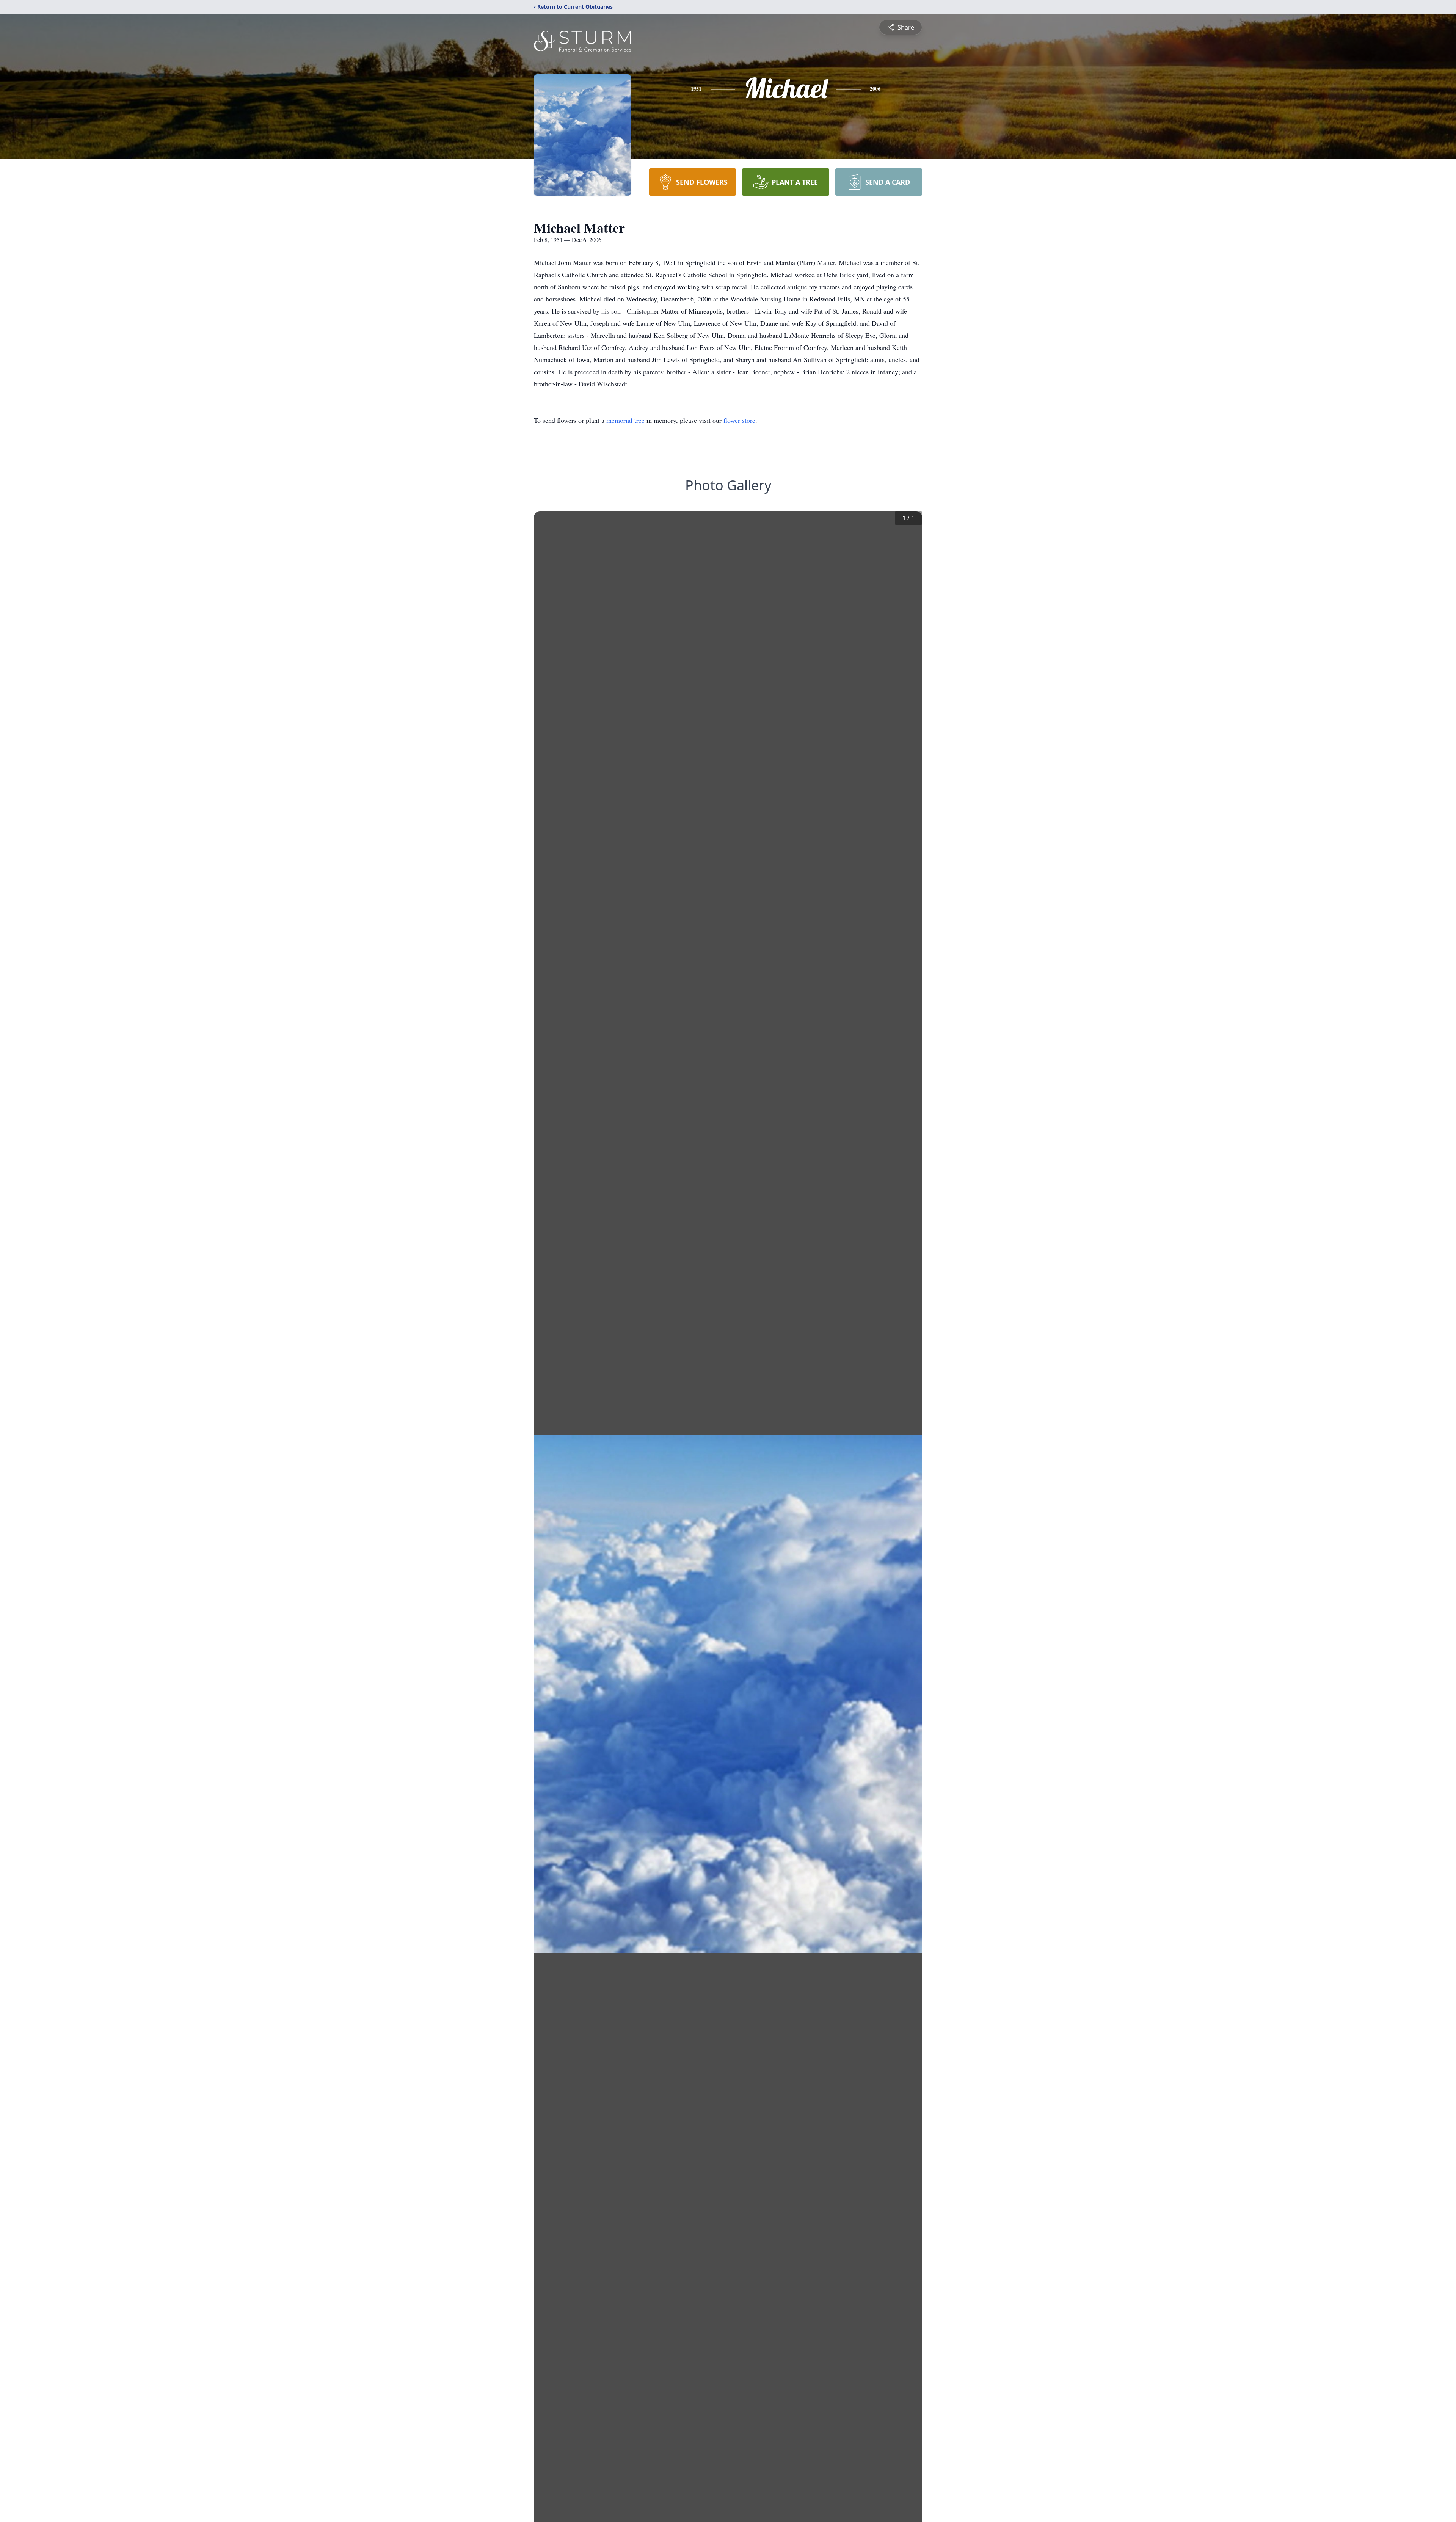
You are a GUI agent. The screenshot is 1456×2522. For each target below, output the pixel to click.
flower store (739, 420)
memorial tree (625, 420)
